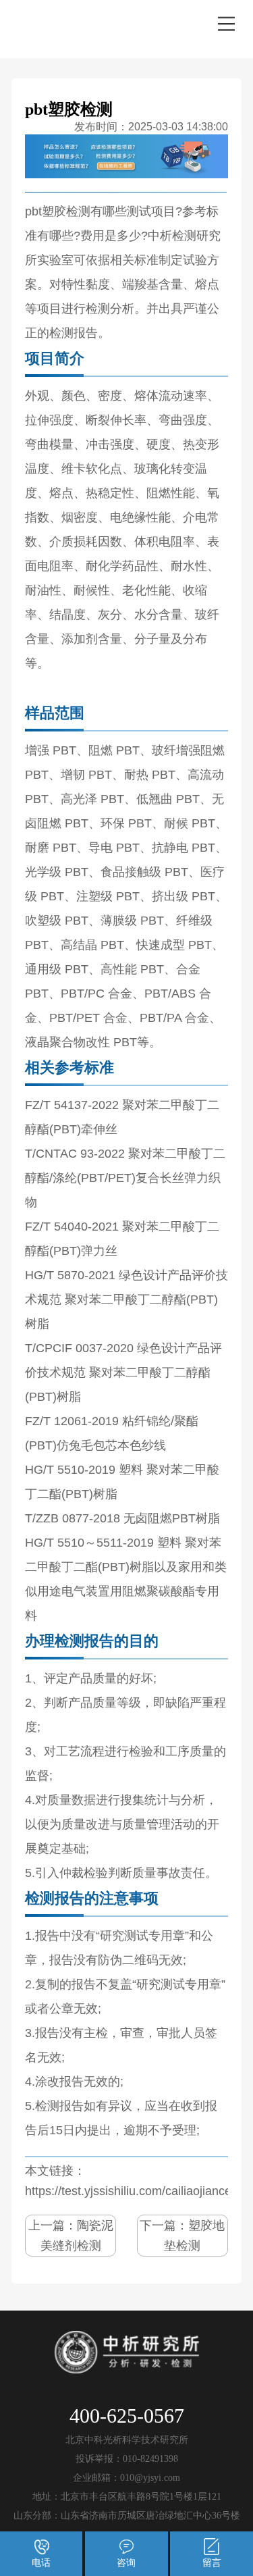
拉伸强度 (49, 420)
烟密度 (80, 517)
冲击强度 (110, 444)
